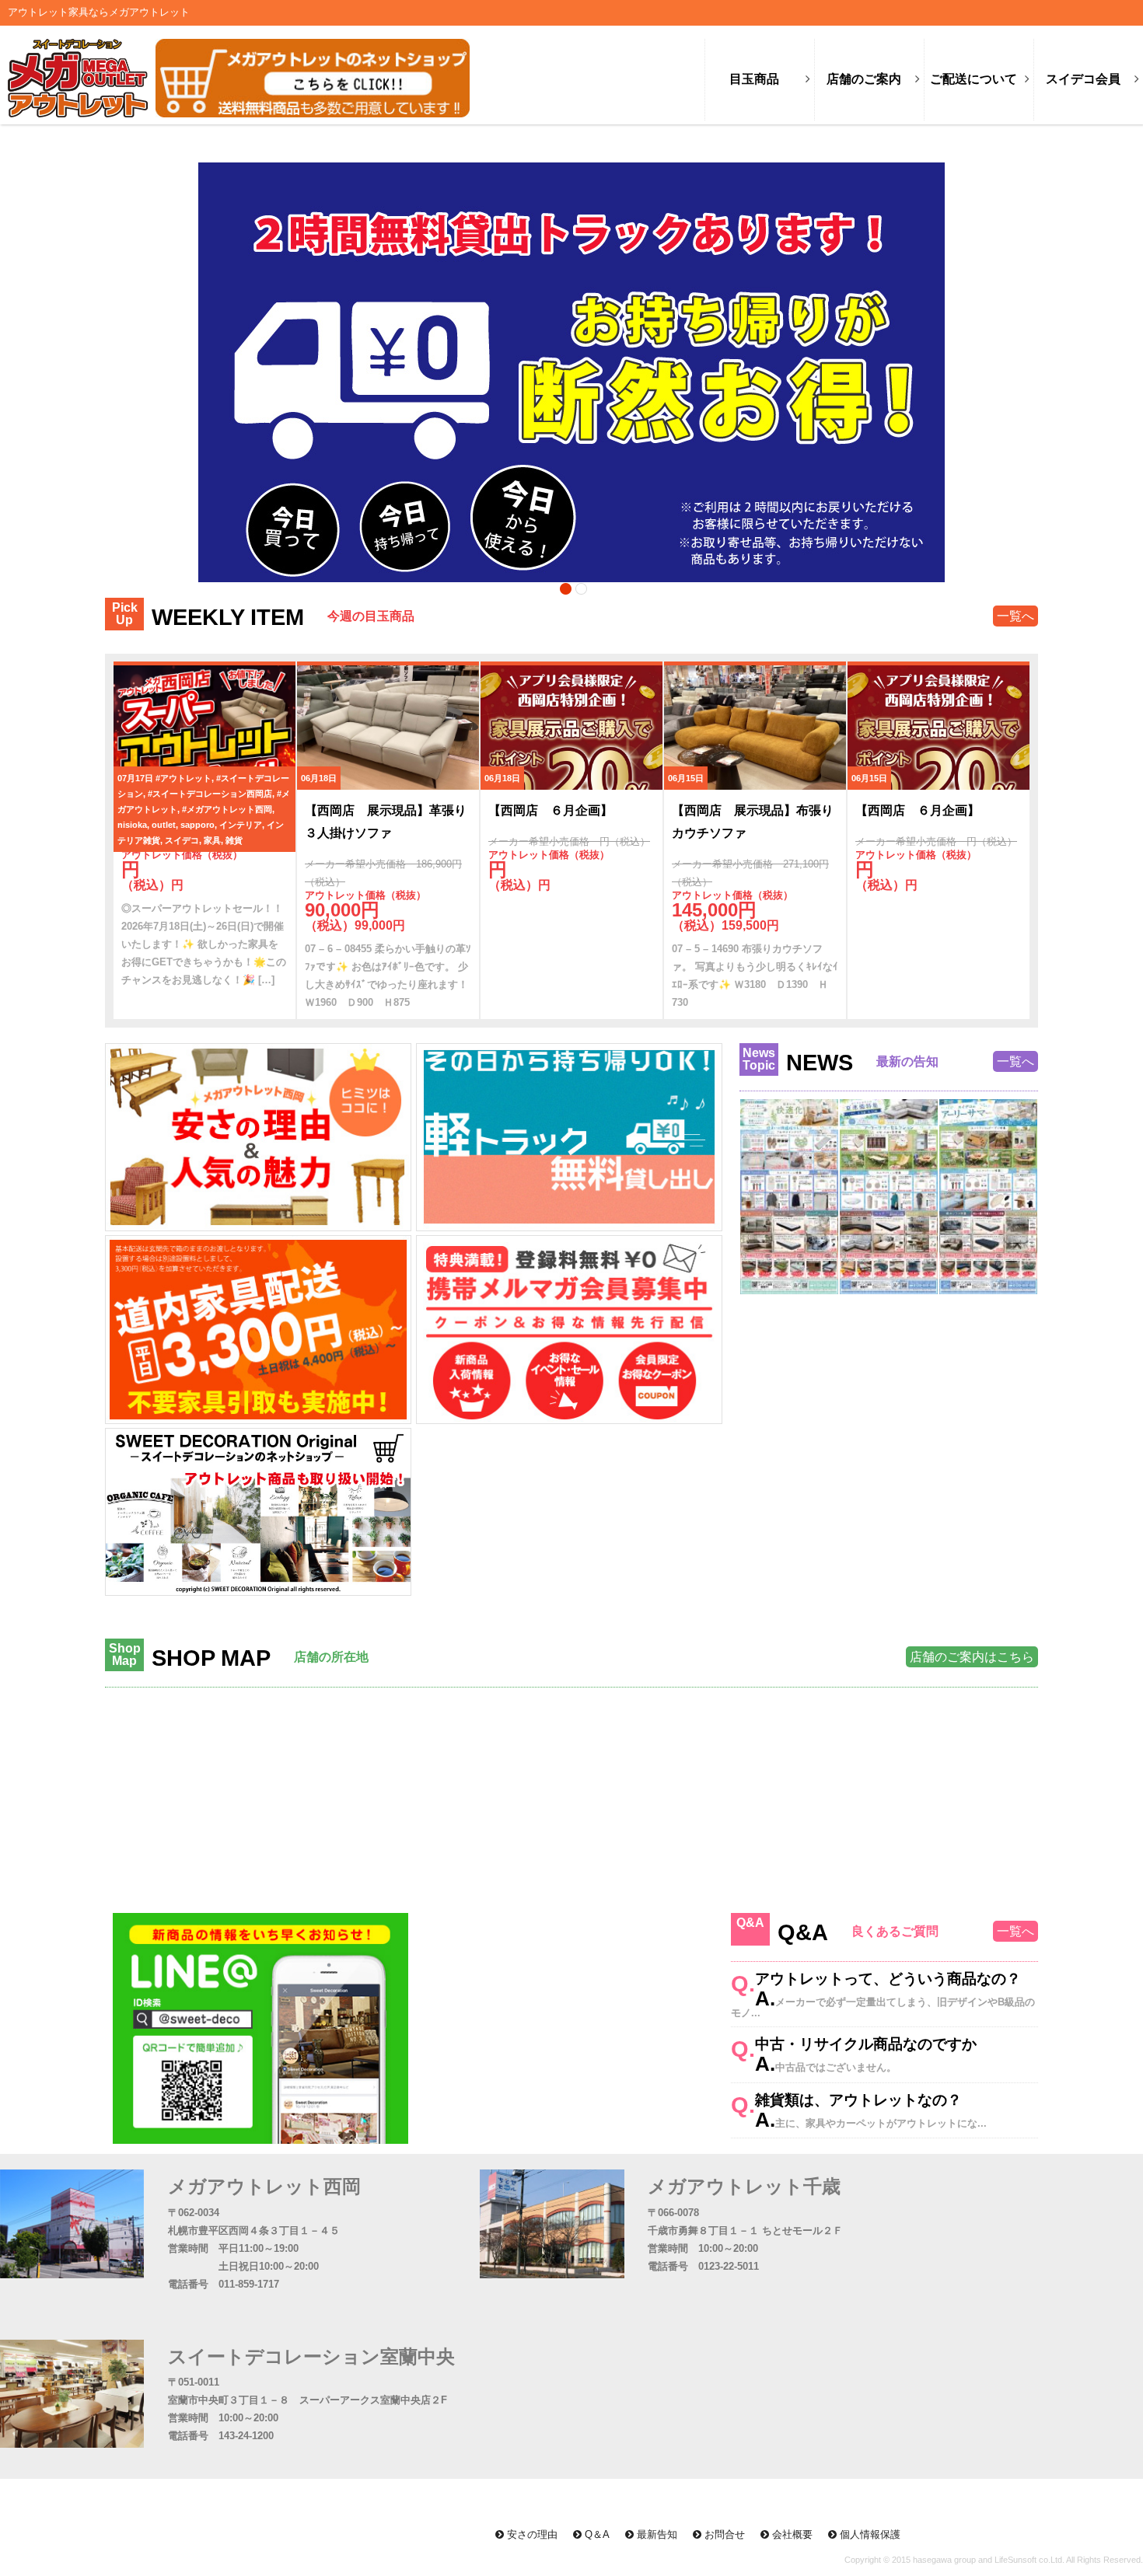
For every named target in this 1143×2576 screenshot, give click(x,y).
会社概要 (791, 2534)
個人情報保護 (869, 2534)
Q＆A (596, 2534)
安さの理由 (531, 2534)
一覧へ (1015, 616)
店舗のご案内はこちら (972, 1657)
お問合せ (723, 2534)
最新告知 (655, 2534)
